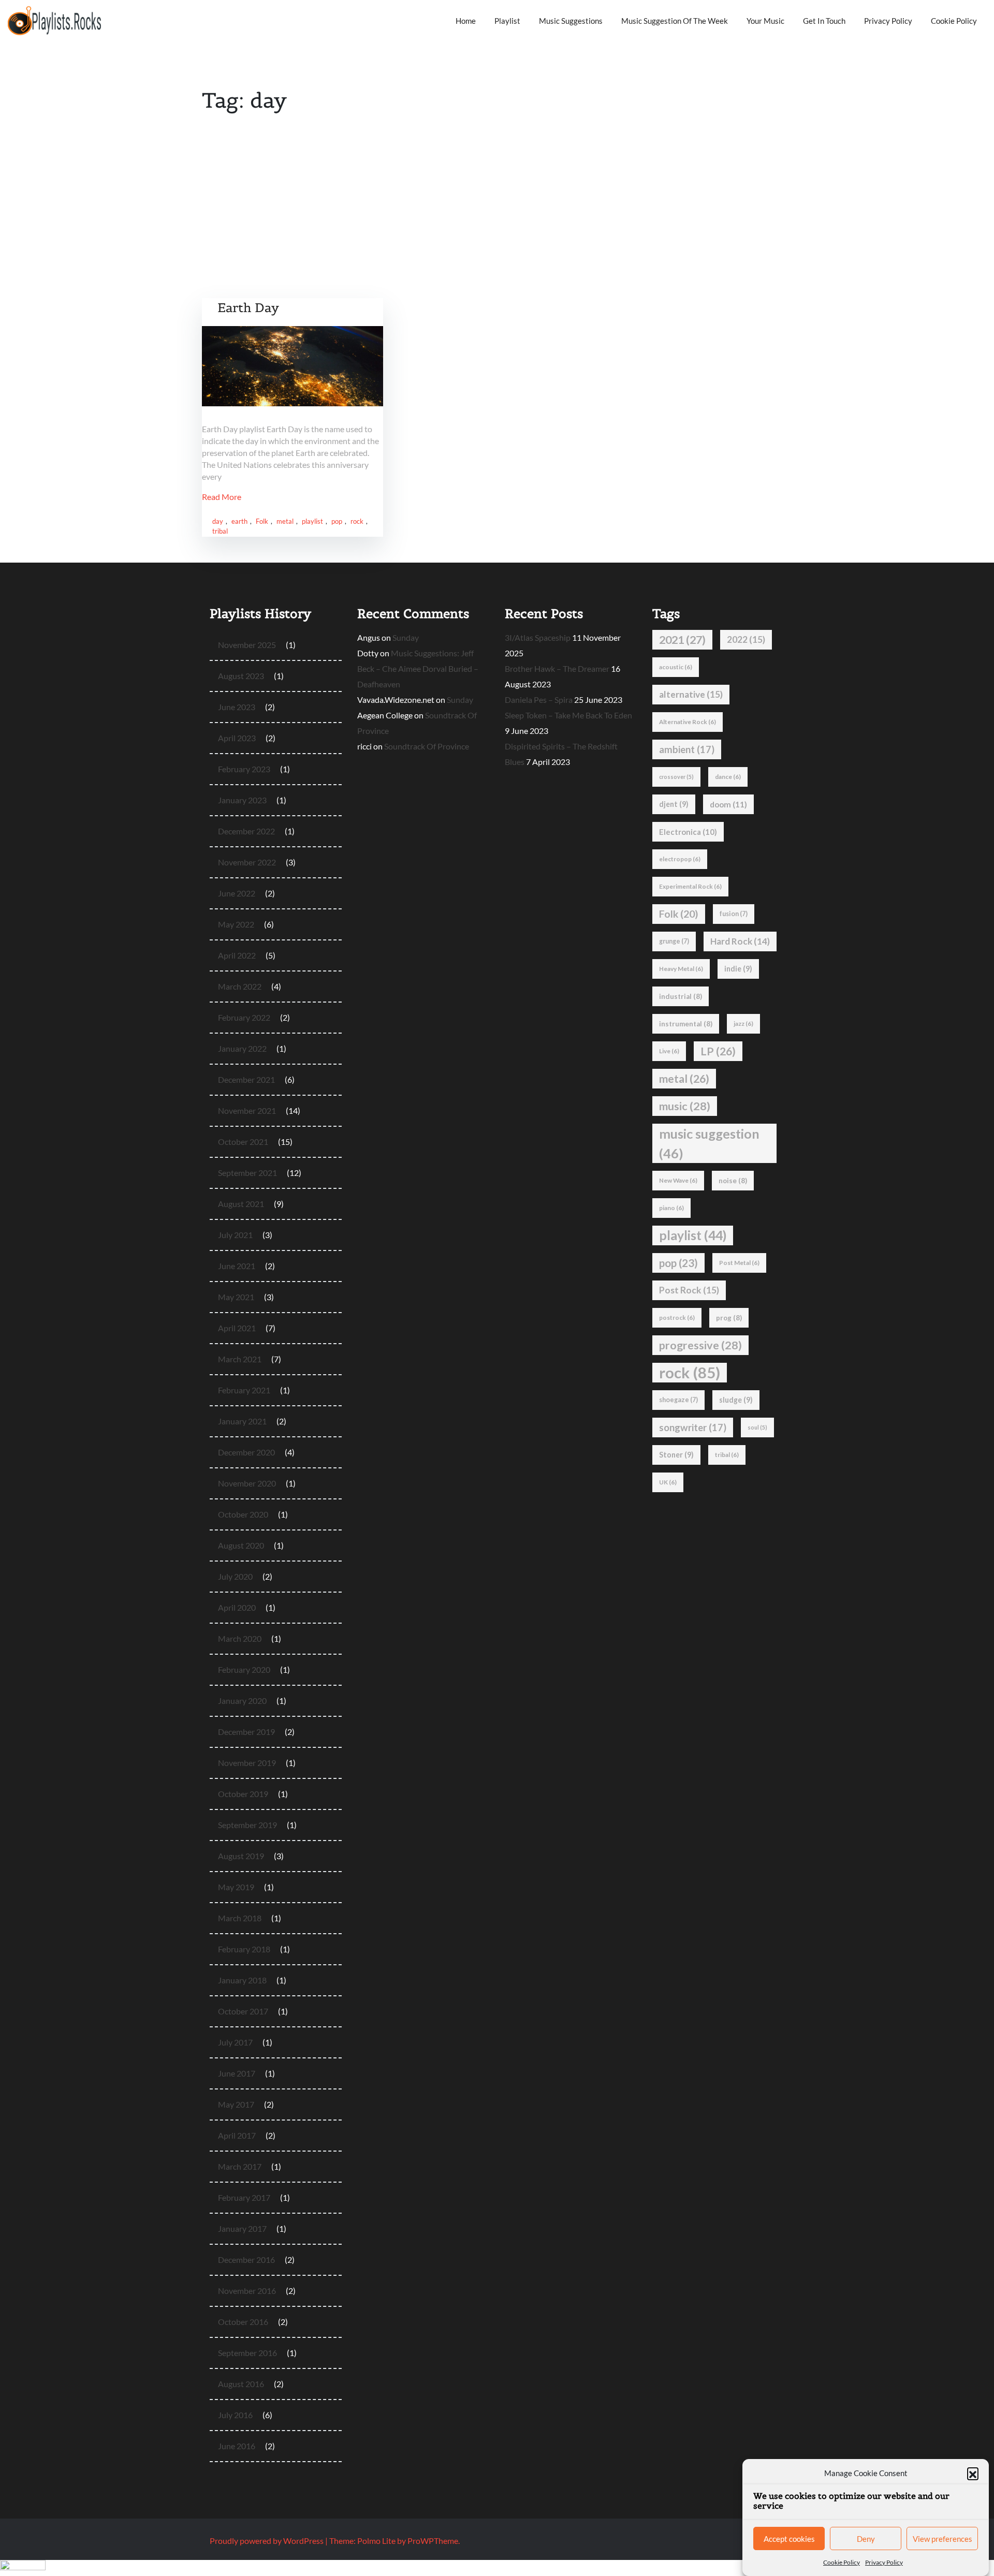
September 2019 (247, 1825)
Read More (222, 497)
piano (671, 1208)
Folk (262, 521)
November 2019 (247, 1763)
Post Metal (739, 1263)
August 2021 (241, 1204)
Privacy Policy (884, 2562)
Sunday (406, 637)
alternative (691, 694)
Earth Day (248, 308)
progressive (700, 1345)
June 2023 (237, 707)
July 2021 (235, 1235)
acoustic (676, 667)
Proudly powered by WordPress (267, 2541)
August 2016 (241, 2384)
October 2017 (243, 2011)
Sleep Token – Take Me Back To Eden (568, 715)
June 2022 (237, 893)
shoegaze (678, 1400)
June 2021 (237, 1266)
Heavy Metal (681, 969)
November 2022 (247, 862)
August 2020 (241, 1545)
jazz (743, 1024)
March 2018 (240, 1918)
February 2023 (244, 769)
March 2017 (240, 2166)
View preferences (942, 2539)
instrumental (686, 1024)
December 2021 (246, 1079)
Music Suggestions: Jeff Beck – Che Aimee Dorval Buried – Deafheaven (418, 668)
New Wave (678, 1180)
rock (357, 521)
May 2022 (236, 924)
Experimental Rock (690, 886)
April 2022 (237, 955)
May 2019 (236, 1887)
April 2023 (237, 738)
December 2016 (246, 2259)
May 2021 (236, 1297)
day (218, 521)
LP (718, 1051)
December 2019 (246, 1732)
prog (729, 1318)
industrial (681, 996)
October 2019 (243, 1794)
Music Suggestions (571, 21)
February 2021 (244, 1390)
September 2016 (247, 2353)
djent (674, 804)
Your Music (765, 21)
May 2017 (236, 2104)
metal (285, 521)
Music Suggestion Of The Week (675, 21)
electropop (680, 859)
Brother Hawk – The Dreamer (557, 668)
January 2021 (242, 1421)
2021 (682, 640)
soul (757, 1427)
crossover (676, 777)
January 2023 (242, 800)
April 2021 (237, 1328)
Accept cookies (789, 2539)
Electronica (688, 832)
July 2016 (235, 2415)
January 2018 (242, 1980)
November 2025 (247, 645)
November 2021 (247, 1110)
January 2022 (242, 1048)
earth (239, 521)
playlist (312, 521)
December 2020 (246, 1452)
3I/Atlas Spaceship (538, 637)
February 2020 (244, 1669)
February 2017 (244, 2197)
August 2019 (241, 1856)
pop (337, 521)
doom (728, 804)
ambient (687, 749)
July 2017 (235, 2042)
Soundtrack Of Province (427, 746)
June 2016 (237, 2446)
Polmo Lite (376, 2541)
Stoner (676, 1455)
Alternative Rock (688, 722)
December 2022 (246, 831)
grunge (674, 941)
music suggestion (709, 1143)
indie (738, 969)
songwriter (693, 1427)
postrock (677, 1318)
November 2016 (247, 2291)
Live (669, 1051)
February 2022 (244, 1017)
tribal (220, 531)
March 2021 (240, 1359)
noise (733, 1181)
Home (466, 21)
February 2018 (244, 1949)
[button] (973, 2473)
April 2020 (237, 1607)
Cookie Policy (842, 2562)
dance (728, 777)
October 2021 (243, 1142)
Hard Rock (740, 941)
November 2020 (247, 1483)
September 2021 (247, 1173)
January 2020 (242, 1701)
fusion (734, 914)
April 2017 (237, 2135)
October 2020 (243, 1514)
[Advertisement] (497, 220)
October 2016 (243, 2322)
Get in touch (824, 21)
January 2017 (242, 2228)
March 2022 (240, 986)
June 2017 (237, 2073)
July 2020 (235, 1576)
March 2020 (240, 1638)
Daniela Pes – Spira (539, 700)
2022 (746, 639)
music (685, 1106)
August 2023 (241, 676)
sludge (736, 1400)
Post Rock (689, 1290)
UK (668, 1482)
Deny (866, 2539)
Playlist (507, 21)
